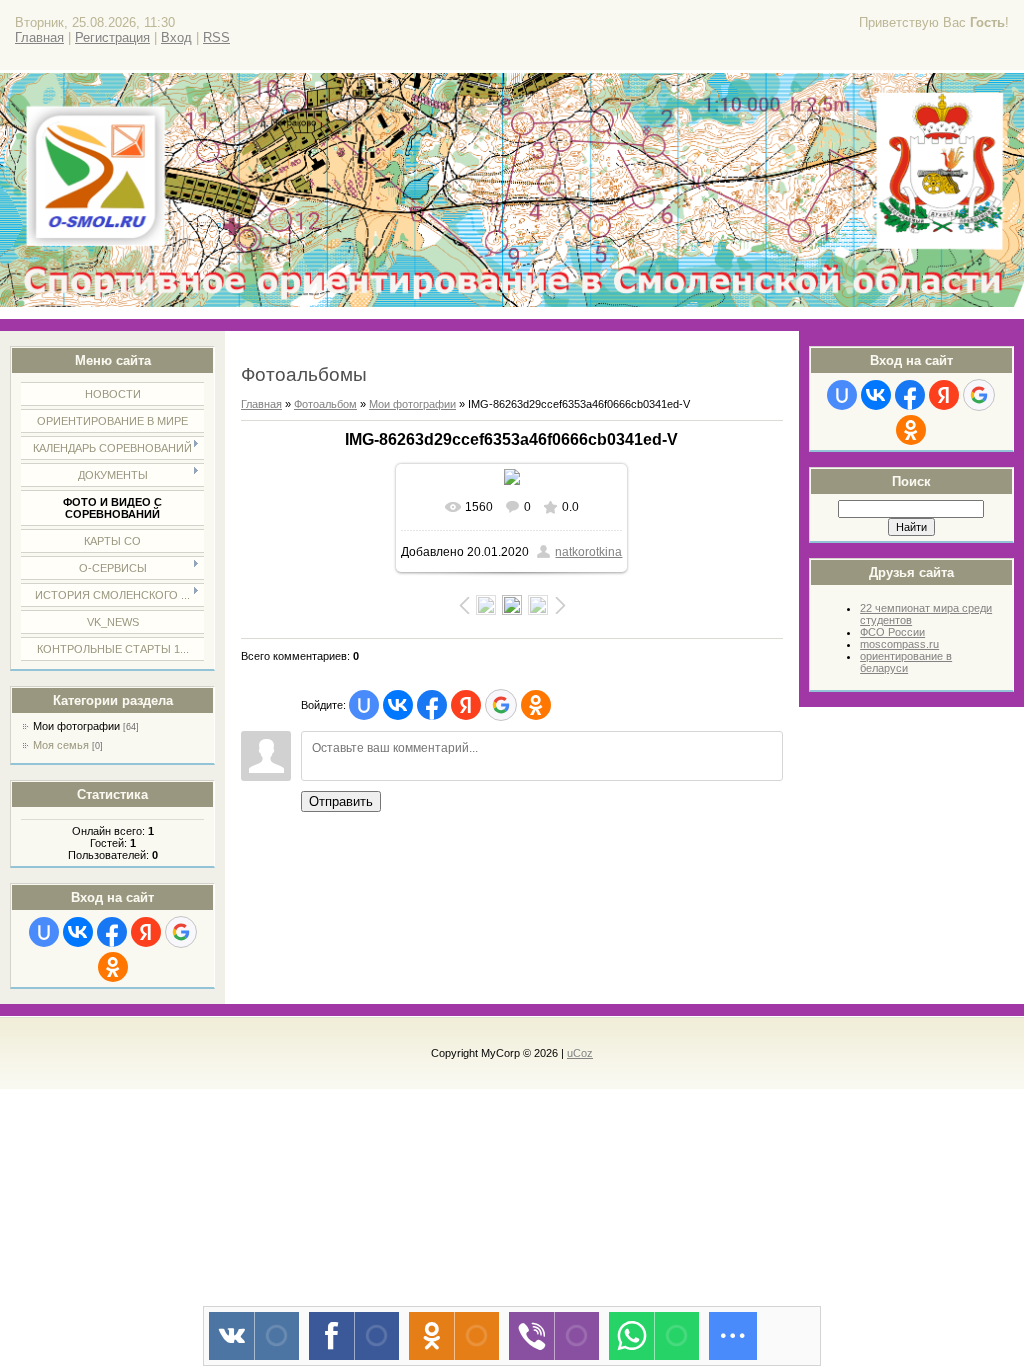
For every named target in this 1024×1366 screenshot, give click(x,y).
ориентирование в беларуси (906, 662)
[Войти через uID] (44, 932)
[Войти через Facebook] (112, 932)
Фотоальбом (325, 404)
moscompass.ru (899, 644)
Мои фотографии (76, 726)
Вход (176, 37)
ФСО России (892, 632)
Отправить (341, 801)
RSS (216, 37)
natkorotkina (588, 552)
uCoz (580, 1053)
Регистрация (112, 37)
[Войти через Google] (181, 932)
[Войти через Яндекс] (146, 932)
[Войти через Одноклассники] (113, 967)
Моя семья (61, 745)
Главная (39, 37)
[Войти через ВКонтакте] (78, 932)
